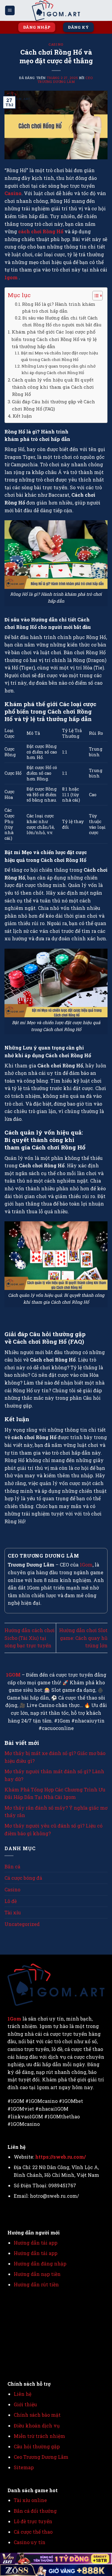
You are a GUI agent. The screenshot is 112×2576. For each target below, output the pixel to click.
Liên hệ (23, 2394)
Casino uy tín (30, 2542)
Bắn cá (12, 1866)
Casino (56, 44)
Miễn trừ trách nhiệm (39, 2436)
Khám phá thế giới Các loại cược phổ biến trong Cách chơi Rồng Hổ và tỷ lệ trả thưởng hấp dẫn (54, 339)
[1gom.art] (56, 10)
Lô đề (11, 1901)
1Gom (86, 1565)
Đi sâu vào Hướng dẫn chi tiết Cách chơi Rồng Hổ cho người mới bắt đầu (62, 321)
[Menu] (10, 11)
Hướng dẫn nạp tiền (37, 2274)
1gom (12, 277)
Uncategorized (22, 1924)
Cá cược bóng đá (23, 1878)
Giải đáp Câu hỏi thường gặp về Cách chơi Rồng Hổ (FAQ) (53, 405)
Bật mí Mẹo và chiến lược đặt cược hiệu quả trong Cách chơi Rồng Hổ (59, 356)
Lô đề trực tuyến (33, 2521)
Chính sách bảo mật (37, 2415)
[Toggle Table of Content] (95, 296)
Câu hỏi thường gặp (37, 2446)
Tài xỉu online (30, 2500)
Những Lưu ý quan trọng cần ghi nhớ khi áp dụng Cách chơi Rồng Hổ (59, 369)
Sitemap (24, 2467)
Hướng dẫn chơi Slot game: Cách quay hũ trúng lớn (83, 1638)
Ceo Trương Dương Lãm (65, 80)
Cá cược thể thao (33, 2532)
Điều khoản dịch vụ (37, 2425)
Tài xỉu (13, 1912)
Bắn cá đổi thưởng (35, 2511)
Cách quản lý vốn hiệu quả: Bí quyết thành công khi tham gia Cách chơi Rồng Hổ (53, 387)
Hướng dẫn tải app (36, 2243)
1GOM (13, 1675)
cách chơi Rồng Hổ (40, 231)
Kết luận (22, 416)
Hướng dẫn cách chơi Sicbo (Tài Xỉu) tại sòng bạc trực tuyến (30, 1638)
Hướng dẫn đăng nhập (40, 2264)
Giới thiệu (25, 2404)
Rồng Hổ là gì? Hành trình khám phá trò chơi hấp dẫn (59, 308)
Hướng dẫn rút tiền (37, 2284)
